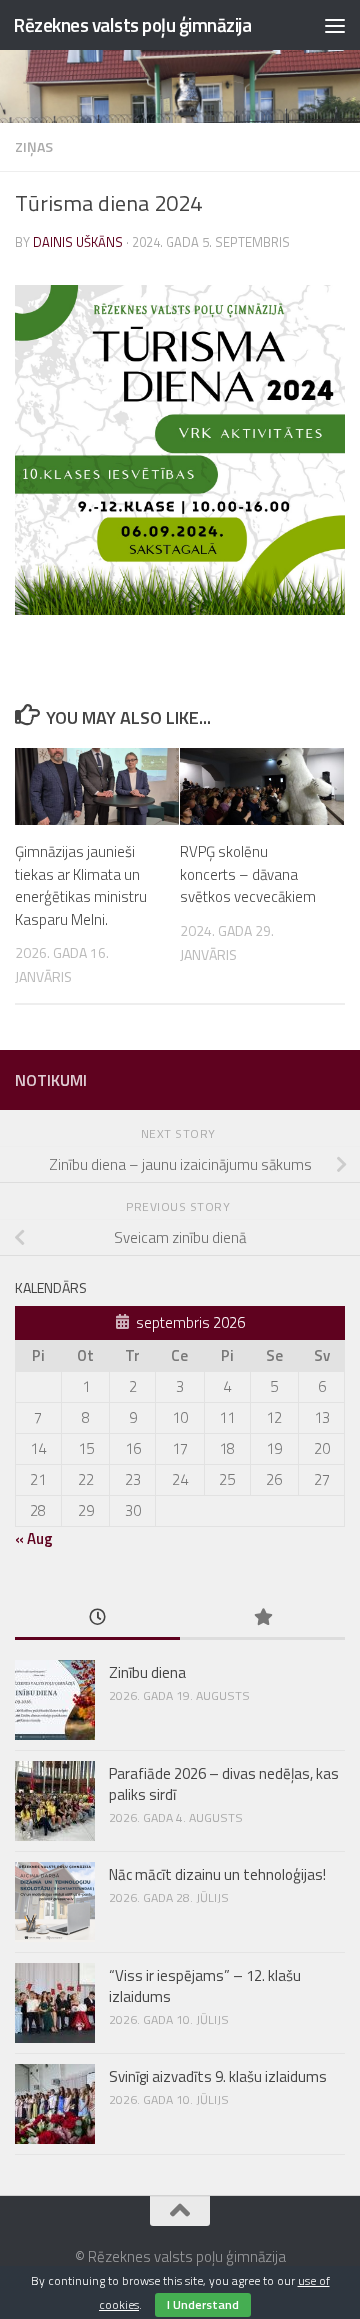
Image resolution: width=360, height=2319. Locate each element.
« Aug (34, 1538)
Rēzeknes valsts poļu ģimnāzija (132, 24)
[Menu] (335, 25)
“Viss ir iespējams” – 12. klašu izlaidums (205, 1986)
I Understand (203, 2304)
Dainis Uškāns (78, 242)
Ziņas (34, 146)
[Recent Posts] (97, 1618)
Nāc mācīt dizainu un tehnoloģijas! (217, 1874)
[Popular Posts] (262, 1618)
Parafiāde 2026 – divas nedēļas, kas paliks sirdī (224, 1784)
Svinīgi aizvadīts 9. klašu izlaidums (218, 2076)
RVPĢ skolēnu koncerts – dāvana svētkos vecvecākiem (248, 874)
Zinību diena (147, 1672)
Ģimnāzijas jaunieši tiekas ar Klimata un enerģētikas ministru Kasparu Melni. (81, 885)
